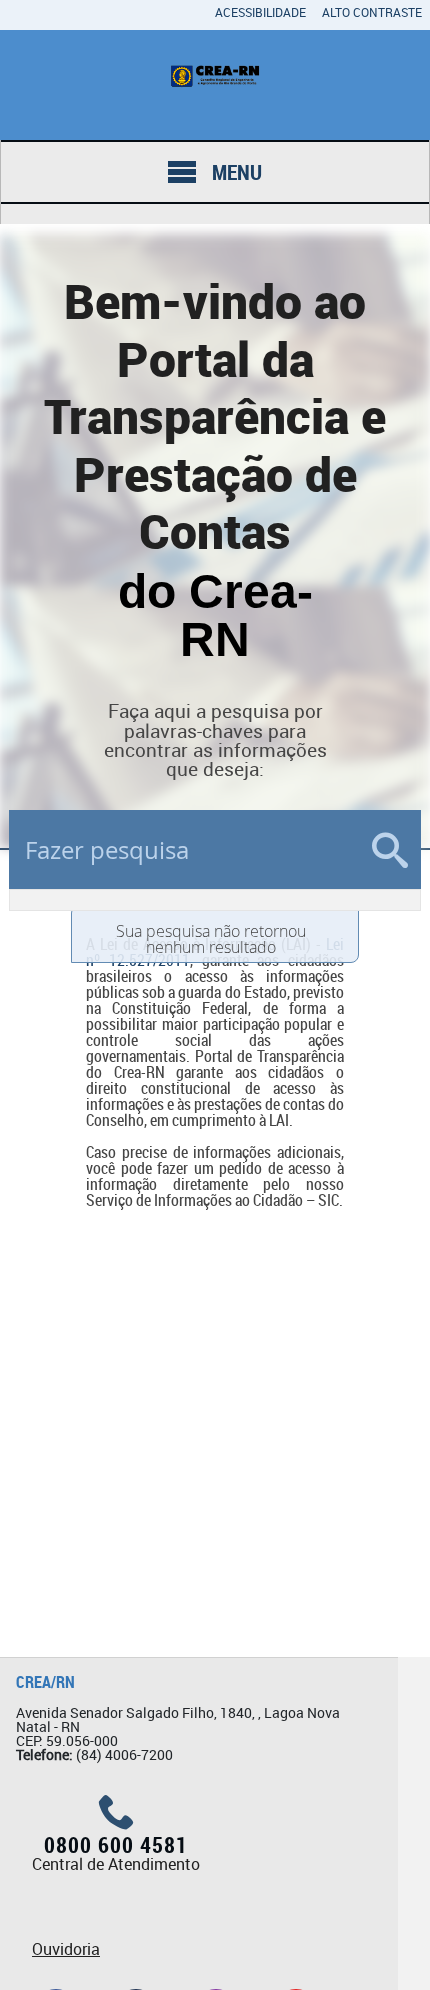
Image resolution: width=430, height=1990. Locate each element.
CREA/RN (45, 1682)
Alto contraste (372, 12)
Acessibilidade (260, 12)
